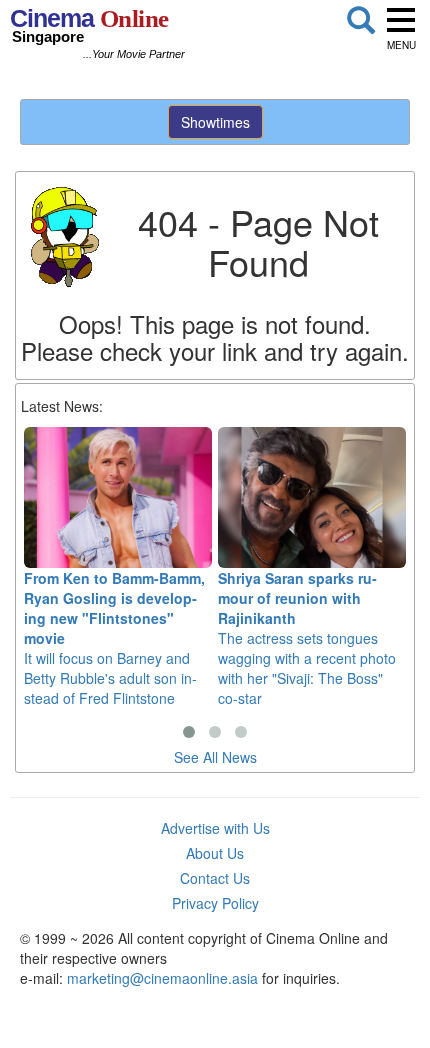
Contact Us (215, 878)
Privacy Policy (215, 903)
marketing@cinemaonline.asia (162, 978)
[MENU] (401, 20)
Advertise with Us (215, 828)
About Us (215, 853)
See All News (215, 757)
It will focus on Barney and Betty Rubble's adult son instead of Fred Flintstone (114, 638)
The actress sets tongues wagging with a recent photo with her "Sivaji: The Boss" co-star (307, 638)
